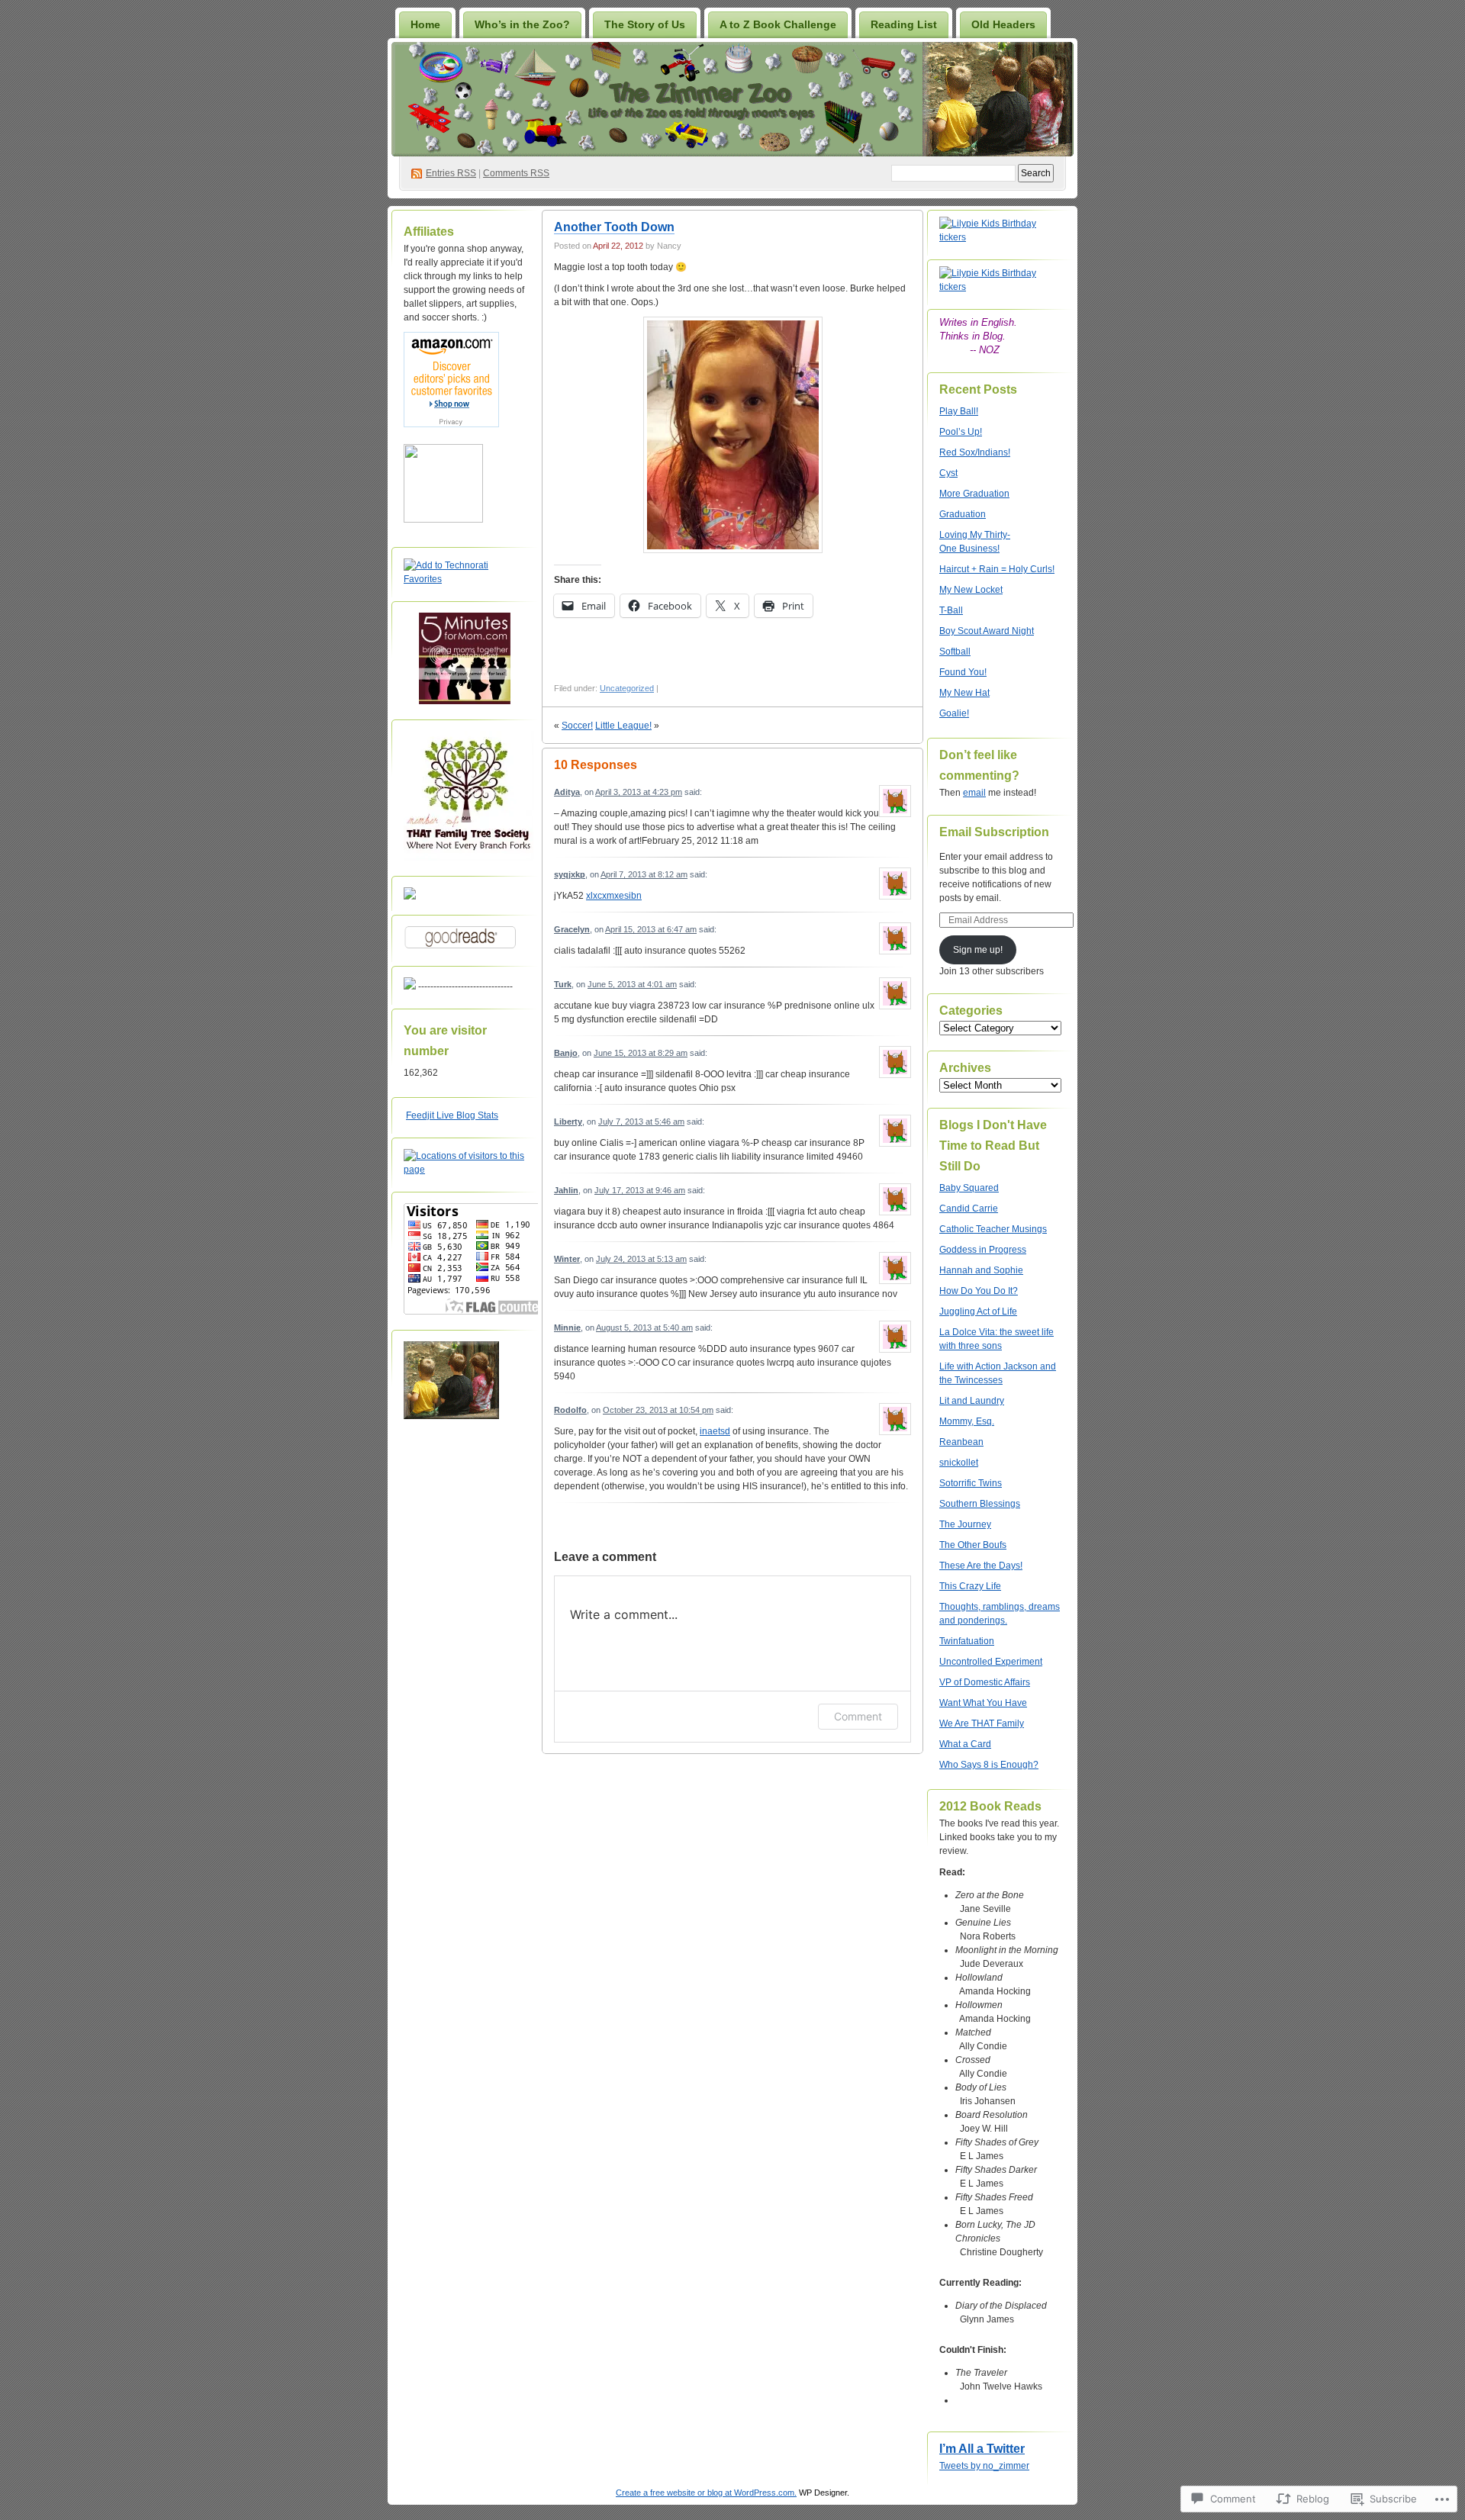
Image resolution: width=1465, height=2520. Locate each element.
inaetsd (715, 1431)
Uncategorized (627, 688)
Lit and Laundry (972, 1401)
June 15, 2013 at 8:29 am (641, 1053)
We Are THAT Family (982, 1723)
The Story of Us (645, 24)
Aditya (567, 792)
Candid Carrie (969, 1209)
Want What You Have (983, 1703)
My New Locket (971, 590)
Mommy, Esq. (967, 1421)
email (974, 793)
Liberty (568, 1122)
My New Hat (964, 693)
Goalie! (954, 713)
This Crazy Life (970, 1586)
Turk (563, 984)
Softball (955, 652)
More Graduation (974, 494)
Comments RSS (516, 173)
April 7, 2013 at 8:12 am (644, 874)
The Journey (965, 1524)
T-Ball (951, 610)
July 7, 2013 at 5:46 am (641, 1122)
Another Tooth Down (614, 227)
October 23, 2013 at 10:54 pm (658, 1410)
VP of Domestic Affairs (985, 1682)
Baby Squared (969, 1188)
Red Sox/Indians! (975, 452)
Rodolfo (570, 1410)
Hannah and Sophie (981, 1270)
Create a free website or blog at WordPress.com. (706, 2493)
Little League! (623, 726)
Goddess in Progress (983, 1250)
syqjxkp (570, 874)
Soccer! (577, 726)
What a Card (965, 1744)
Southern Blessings (980, 1504)
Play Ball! (959, 411)
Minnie (567, 1328)
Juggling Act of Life (978, 1311)
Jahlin (566, 1190)
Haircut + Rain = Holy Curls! (997, 569)
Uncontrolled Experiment (991, 1662)
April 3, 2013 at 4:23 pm (639, 792)
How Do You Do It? (979, 1291)
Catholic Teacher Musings (993, 1229)
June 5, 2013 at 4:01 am (632, 984)
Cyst (948, 473)
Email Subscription (994, 832)
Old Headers (1003, 24)
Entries (451, 173)
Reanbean (961, 1442)
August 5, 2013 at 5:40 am (644, 1328)
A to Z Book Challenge (778, 24)
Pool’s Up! (961, 432)
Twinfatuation (967, 1641)
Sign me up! (978, 950)
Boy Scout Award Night (987, 631)
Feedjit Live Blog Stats (452, 1115)
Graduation (963, 514)
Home (425, 24)
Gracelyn (572, 929)
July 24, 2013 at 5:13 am (641, 1259)
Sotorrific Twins (971, 1483)
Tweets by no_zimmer (984, 2466)
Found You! (963, 672)
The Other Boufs (973, 1545)
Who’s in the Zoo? (522, 24)
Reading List (904, 24)
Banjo (566, 1053)
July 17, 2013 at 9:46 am (640, 1190)
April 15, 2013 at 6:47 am (651, 929)
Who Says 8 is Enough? (989, 1765)
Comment (858, 1716)
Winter (567, 1259)
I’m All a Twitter (982, 2449)
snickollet (959, 1463)
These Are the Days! (981, 1566)
